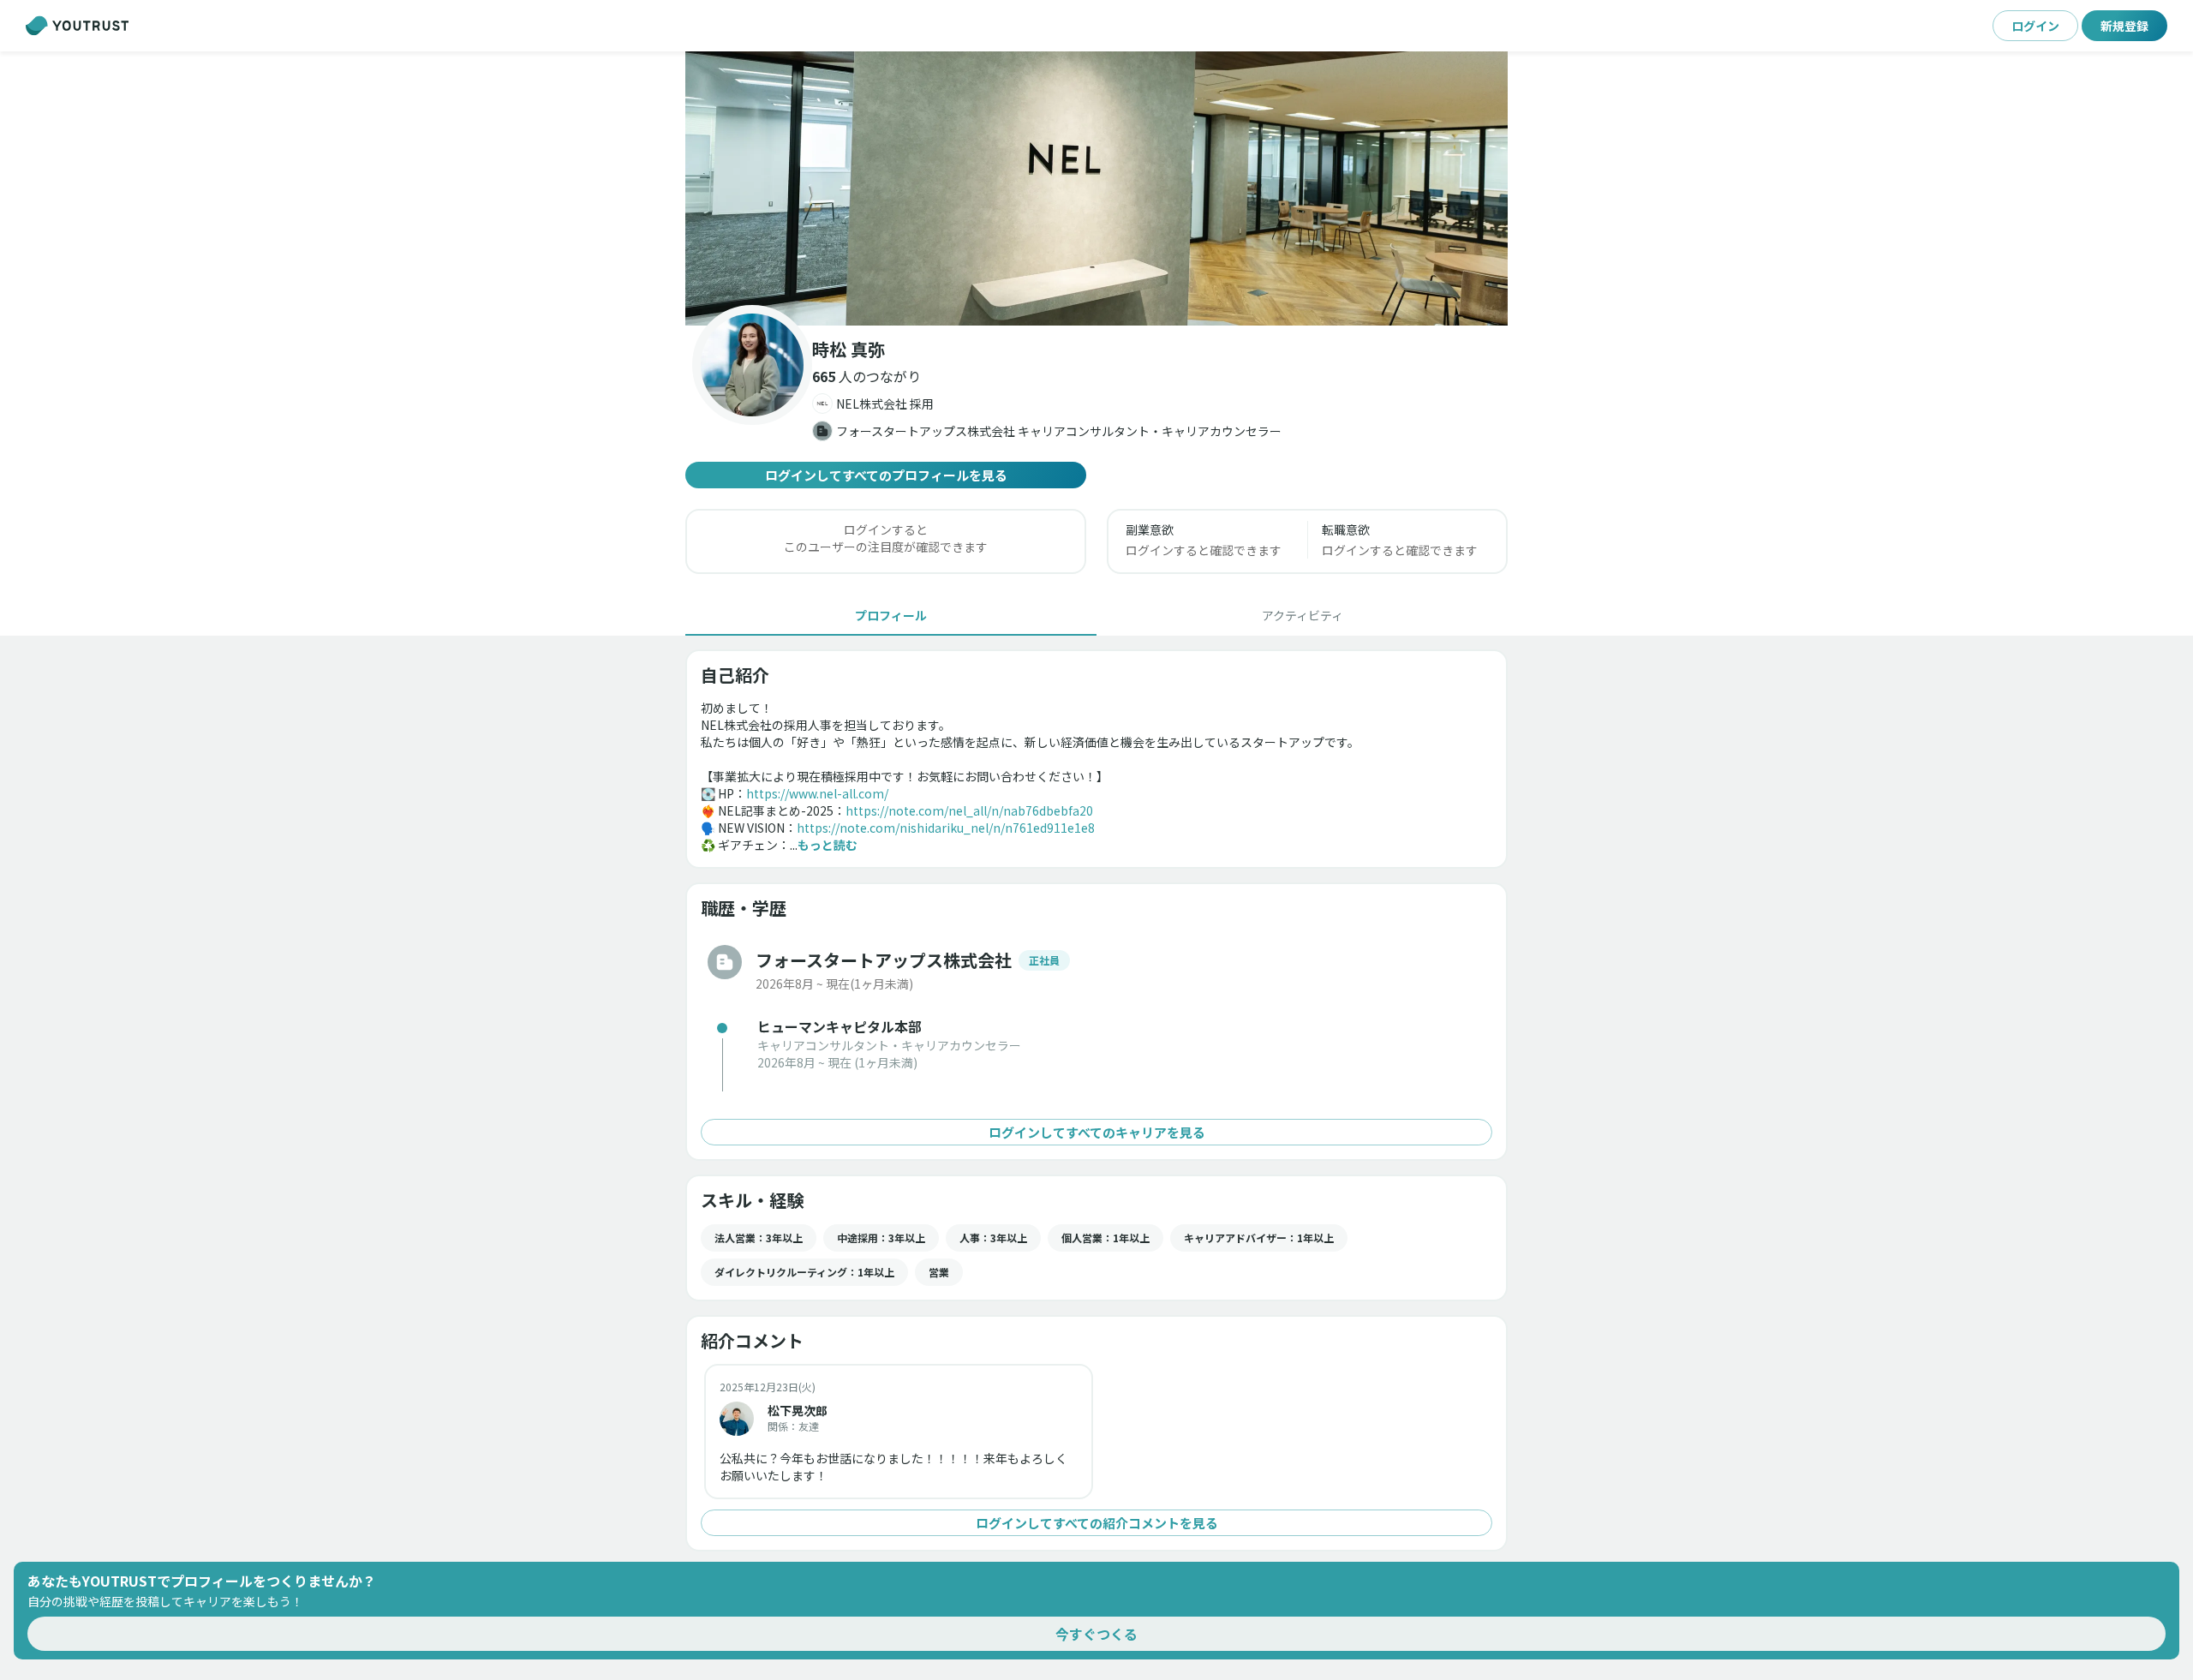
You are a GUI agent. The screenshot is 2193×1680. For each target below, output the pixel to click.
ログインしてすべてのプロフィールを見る (886, 475)
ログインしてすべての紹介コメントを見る (1097, 1523)
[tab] (891, 615)
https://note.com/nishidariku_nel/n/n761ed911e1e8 (946, 828)
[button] (1096, 188)
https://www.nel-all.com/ (817, 793)
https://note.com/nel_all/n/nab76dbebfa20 (969, 810)
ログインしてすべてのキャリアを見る (1097, 1132)
